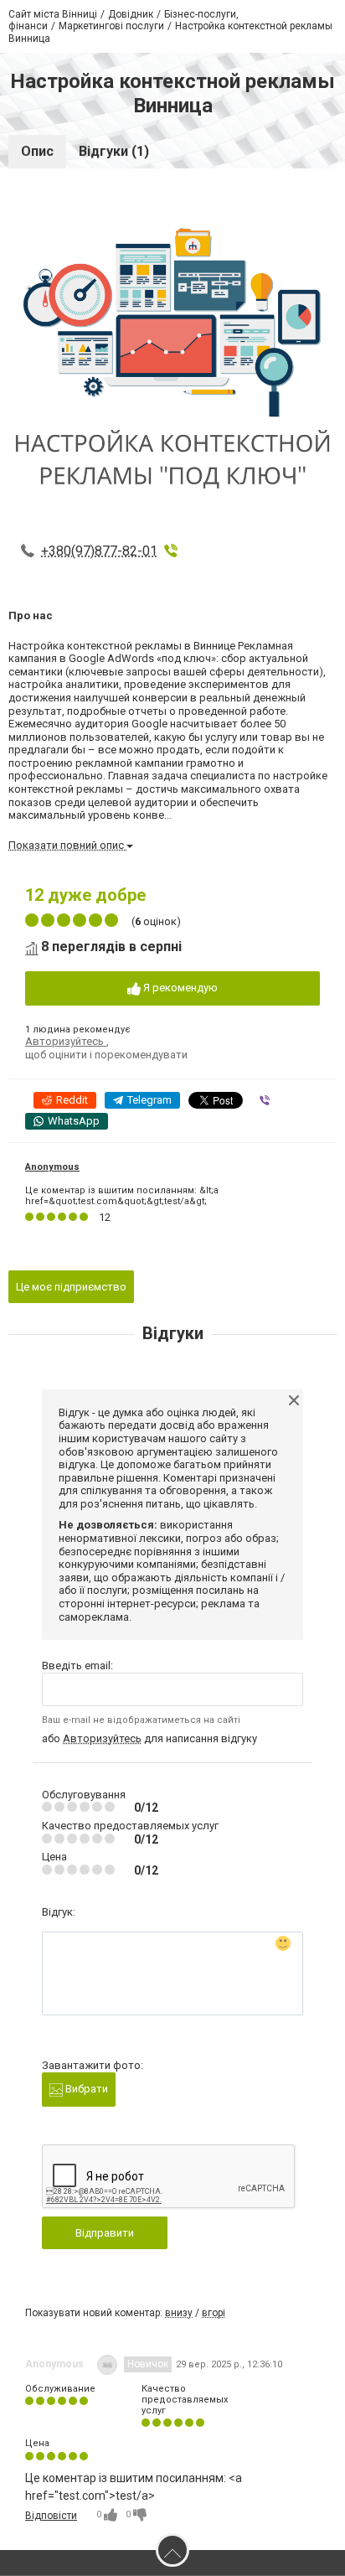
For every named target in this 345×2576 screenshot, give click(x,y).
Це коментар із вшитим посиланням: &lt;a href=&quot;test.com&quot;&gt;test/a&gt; (122, 1196)
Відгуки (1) (114, 151)
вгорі (214, 2313)
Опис (37, 151)
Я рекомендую (179, 988)
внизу (179, 2313)
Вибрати (85, 2089)
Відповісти (51, 2516)
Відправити (105, 2233)
